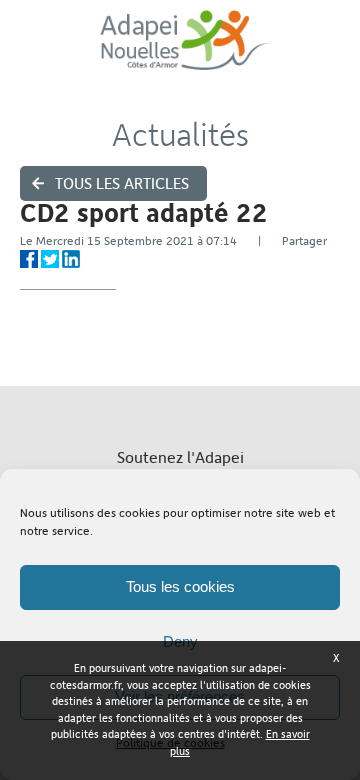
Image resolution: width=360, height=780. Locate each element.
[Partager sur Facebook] (29, 259)
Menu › (331, 50)
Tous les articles (122, 183)
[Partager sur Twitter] (50, 259)
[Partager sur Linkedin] (71, 259)
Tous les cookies (180, 586)
